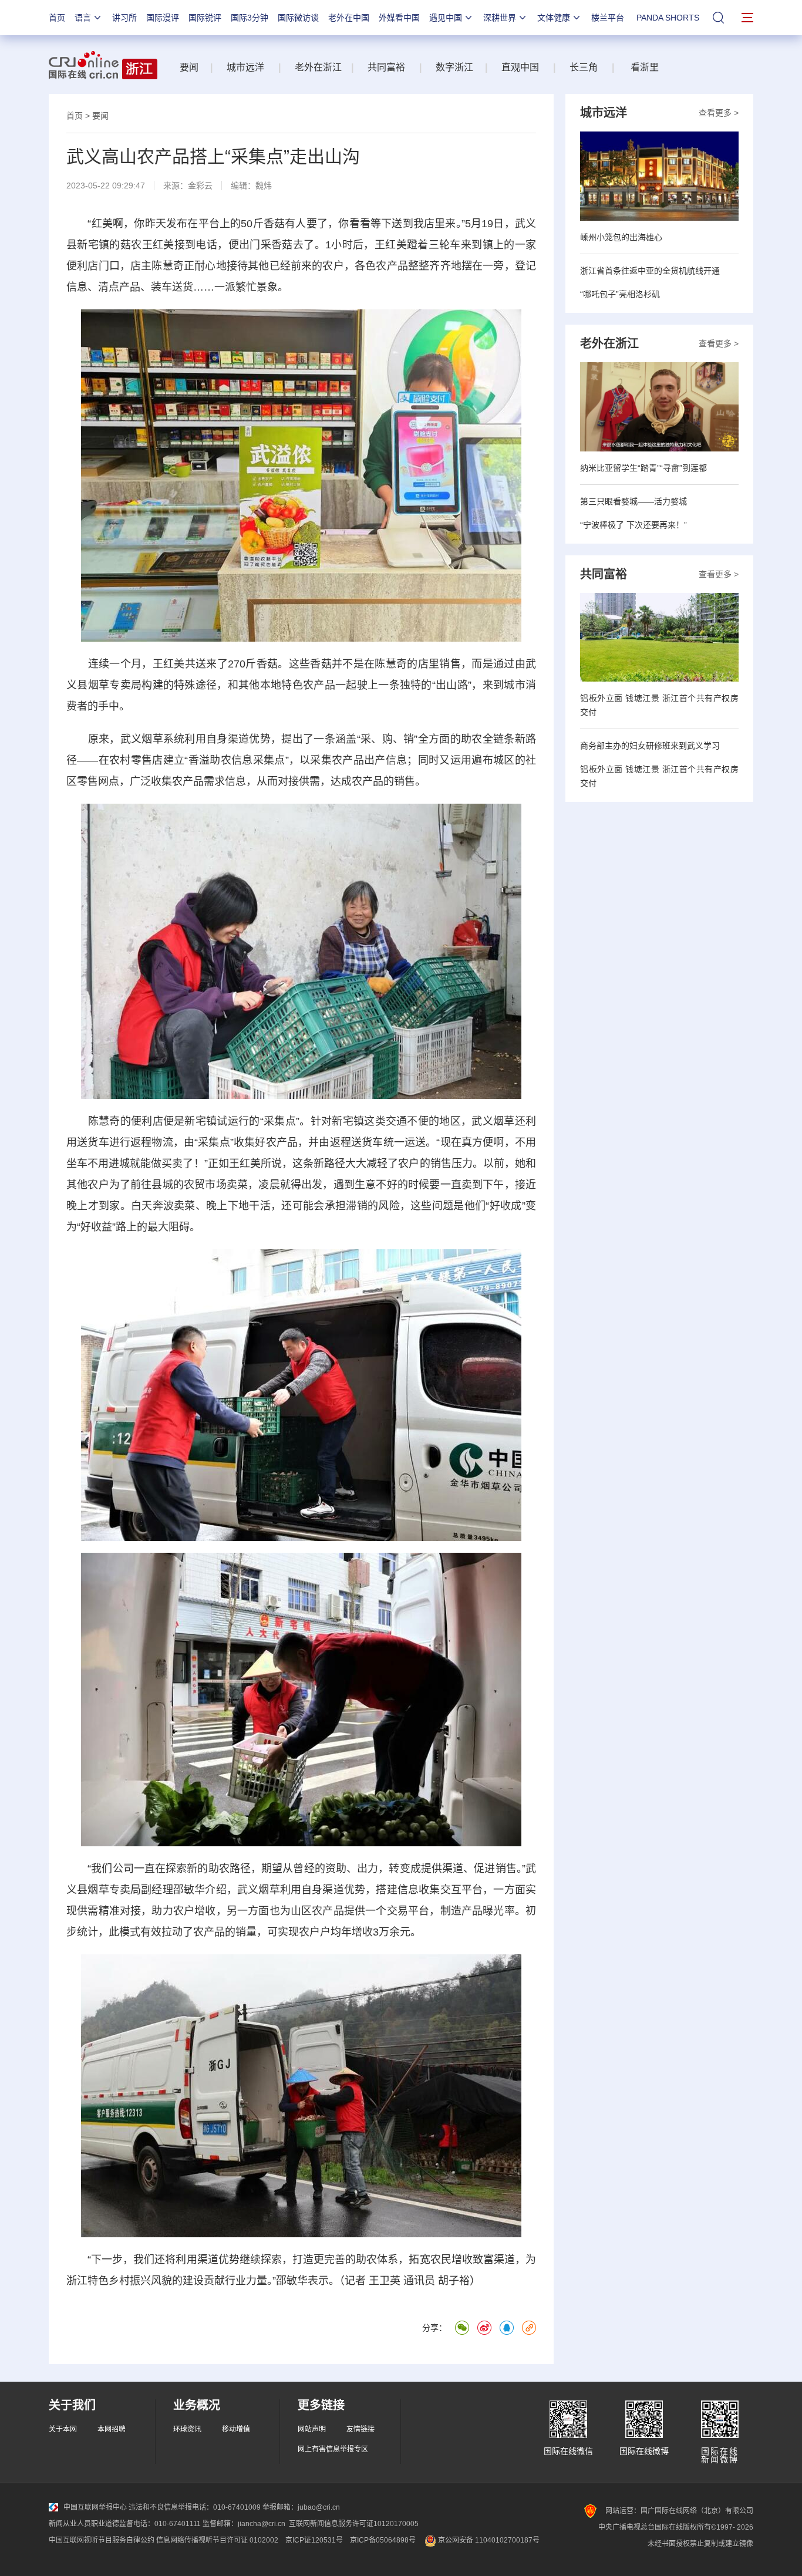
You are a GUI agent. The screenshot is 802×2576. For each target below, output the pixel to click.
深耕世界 (500, 18)
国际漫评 (163, 18)
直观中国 (519, 67)
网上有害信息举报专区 (333, 2449)
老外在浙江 (318, 67)
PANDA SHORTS (668, 18)
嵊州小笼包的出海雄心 (621, 237)
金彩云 (200, 186)
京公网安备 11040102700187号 (488, 2540)
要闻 (189, 67)
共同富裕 (386, 67)
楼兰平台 (608, 18)
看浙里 (648, 67)
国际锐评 (205, 18)
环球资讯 (187, 2429)
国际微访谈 (298, 18)
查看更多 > (719, 113)
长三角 (584, 67)
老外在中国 (349, 18)
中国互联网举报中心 (95, 2507)
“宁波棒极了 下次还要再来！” (633, 525)
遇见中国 (446, 18)
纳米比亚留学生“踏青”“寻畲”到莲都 (643, 468)
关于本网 (63, 2429)
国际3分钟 (250, 18)
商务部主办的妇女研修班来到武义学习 (650, 746)
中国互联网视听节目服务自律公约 (102, 2540)
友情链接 (360, 2429)
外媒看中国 (399, 18)
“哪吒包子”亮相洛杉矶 (620, 294)
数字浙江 (454, 67)
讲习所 (124, 18)
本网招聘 (112, 2429)
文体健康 (554, 18)
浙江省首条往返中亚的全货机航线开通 (650, 271)
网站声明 (312, 2429)
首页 (57, 18)
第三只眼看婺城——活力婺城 (633, 501)
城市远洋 (245, 67)
